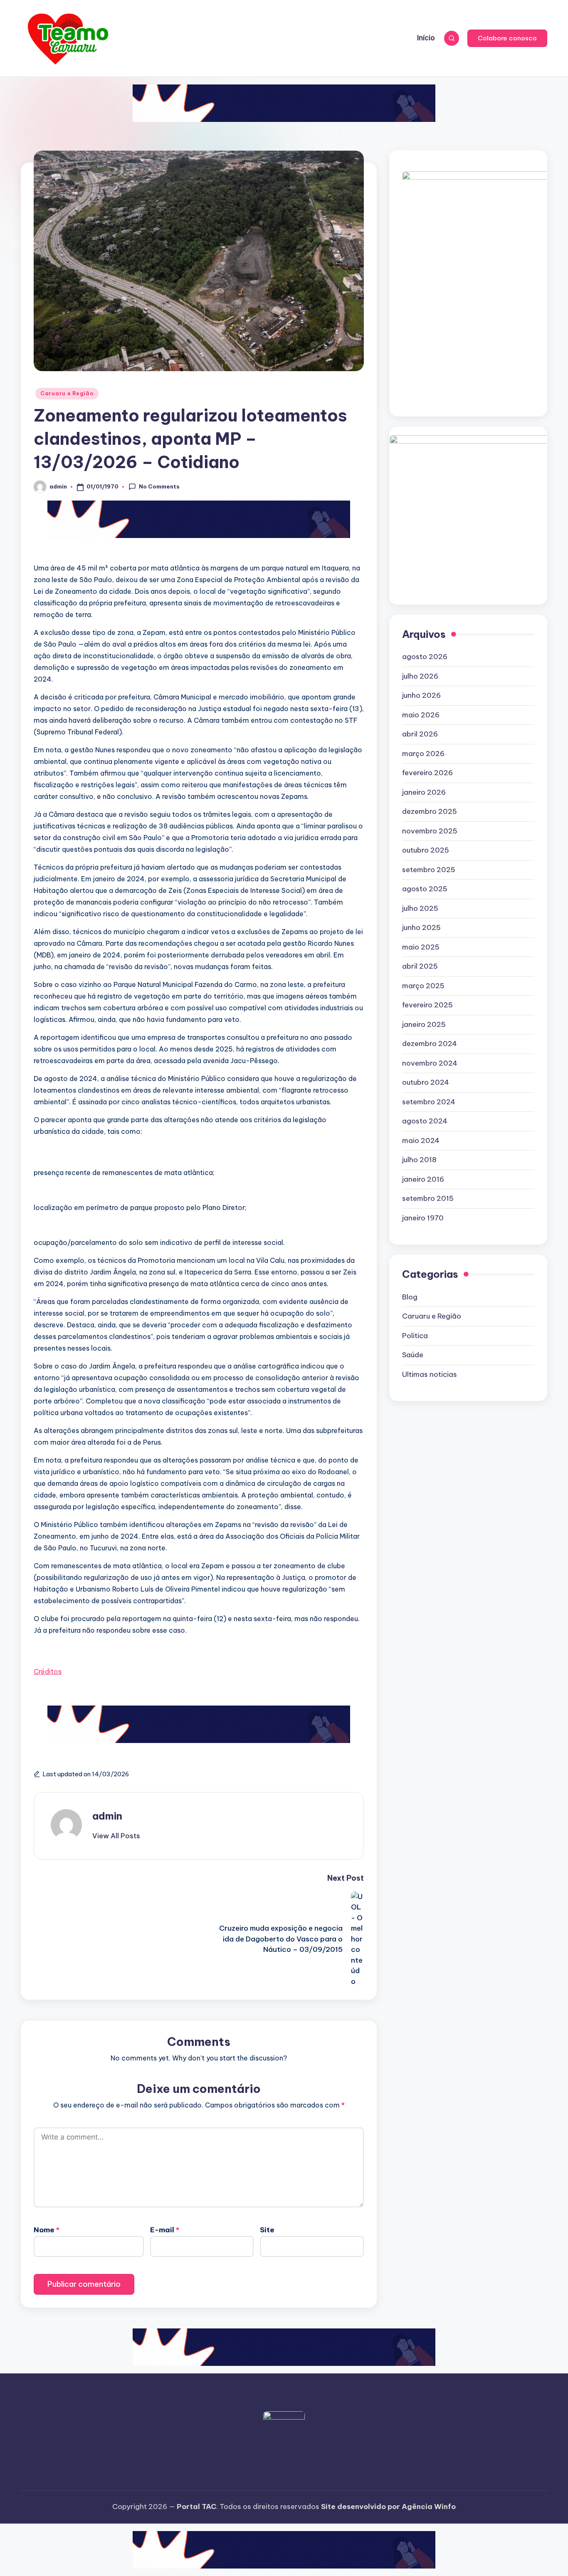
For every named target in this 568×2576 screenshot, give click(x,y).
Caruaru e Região (67, 393)
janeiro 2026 (424, 792)
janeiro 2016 (423, 1179)
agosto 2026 (425, 657)
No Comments (159, 486)
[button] (507, 38)
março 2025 (423, 986)
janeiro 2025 (424, 1024)
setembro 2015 (428, 1198)
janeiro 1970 (423, 1218)
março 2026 (423, 754)
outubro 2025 (426, 850)
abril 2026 (420, 734)
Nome (47, 2230)
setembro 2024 (429, 1102)
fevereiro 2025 (427, 1005)
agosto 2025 (425, 889)
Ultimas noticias (430, 1374)
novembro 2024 (430, 1063)
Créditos (48, 1671)
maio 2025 (421, 947)
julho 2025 (420, 908)
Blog (410, 1297)
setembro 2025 (429, 870)
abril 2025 (420, 966)
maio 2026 (421, 715)
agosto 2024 (425, 1121)
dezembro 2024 (430, 1044)
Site (267, 2230)
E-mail (165, 2230)
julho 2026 (420, 676)
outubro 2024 (426, 1082)
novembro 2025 (430, 831)
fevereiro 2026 (427, 773)
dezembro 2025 (430, 811)
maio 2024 (421, 1140)
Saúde (413, 1355)
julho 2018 (419, 1160)
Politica (415, 1336)
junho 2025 (421, 927)
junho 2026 (421, 695)
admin (107, 1816)
